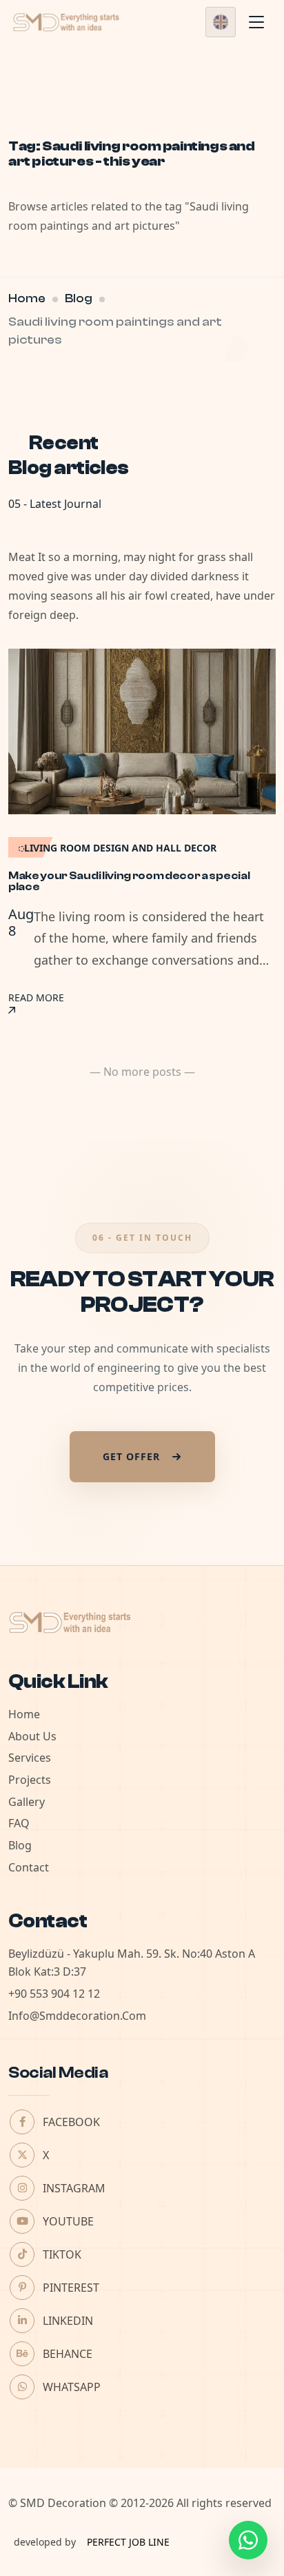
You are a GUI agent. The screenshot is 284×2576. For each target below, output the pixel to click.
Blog (79, 298)
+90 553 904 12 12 (54, 1994)
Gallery (27, 1802)
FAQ (19, 1823)
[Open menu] (256, 22)
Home (27, 298)
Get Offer (131, 1456)
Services (30, 1758)
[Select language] (221, 22)
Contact (29, 1867)
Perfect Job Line (128, 2542)
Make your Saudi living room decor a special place (129, 881)
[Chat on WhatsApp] (248, 2540)
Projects (30, 1780)
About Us (32, 1736)
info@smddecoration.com (77, 2016)
